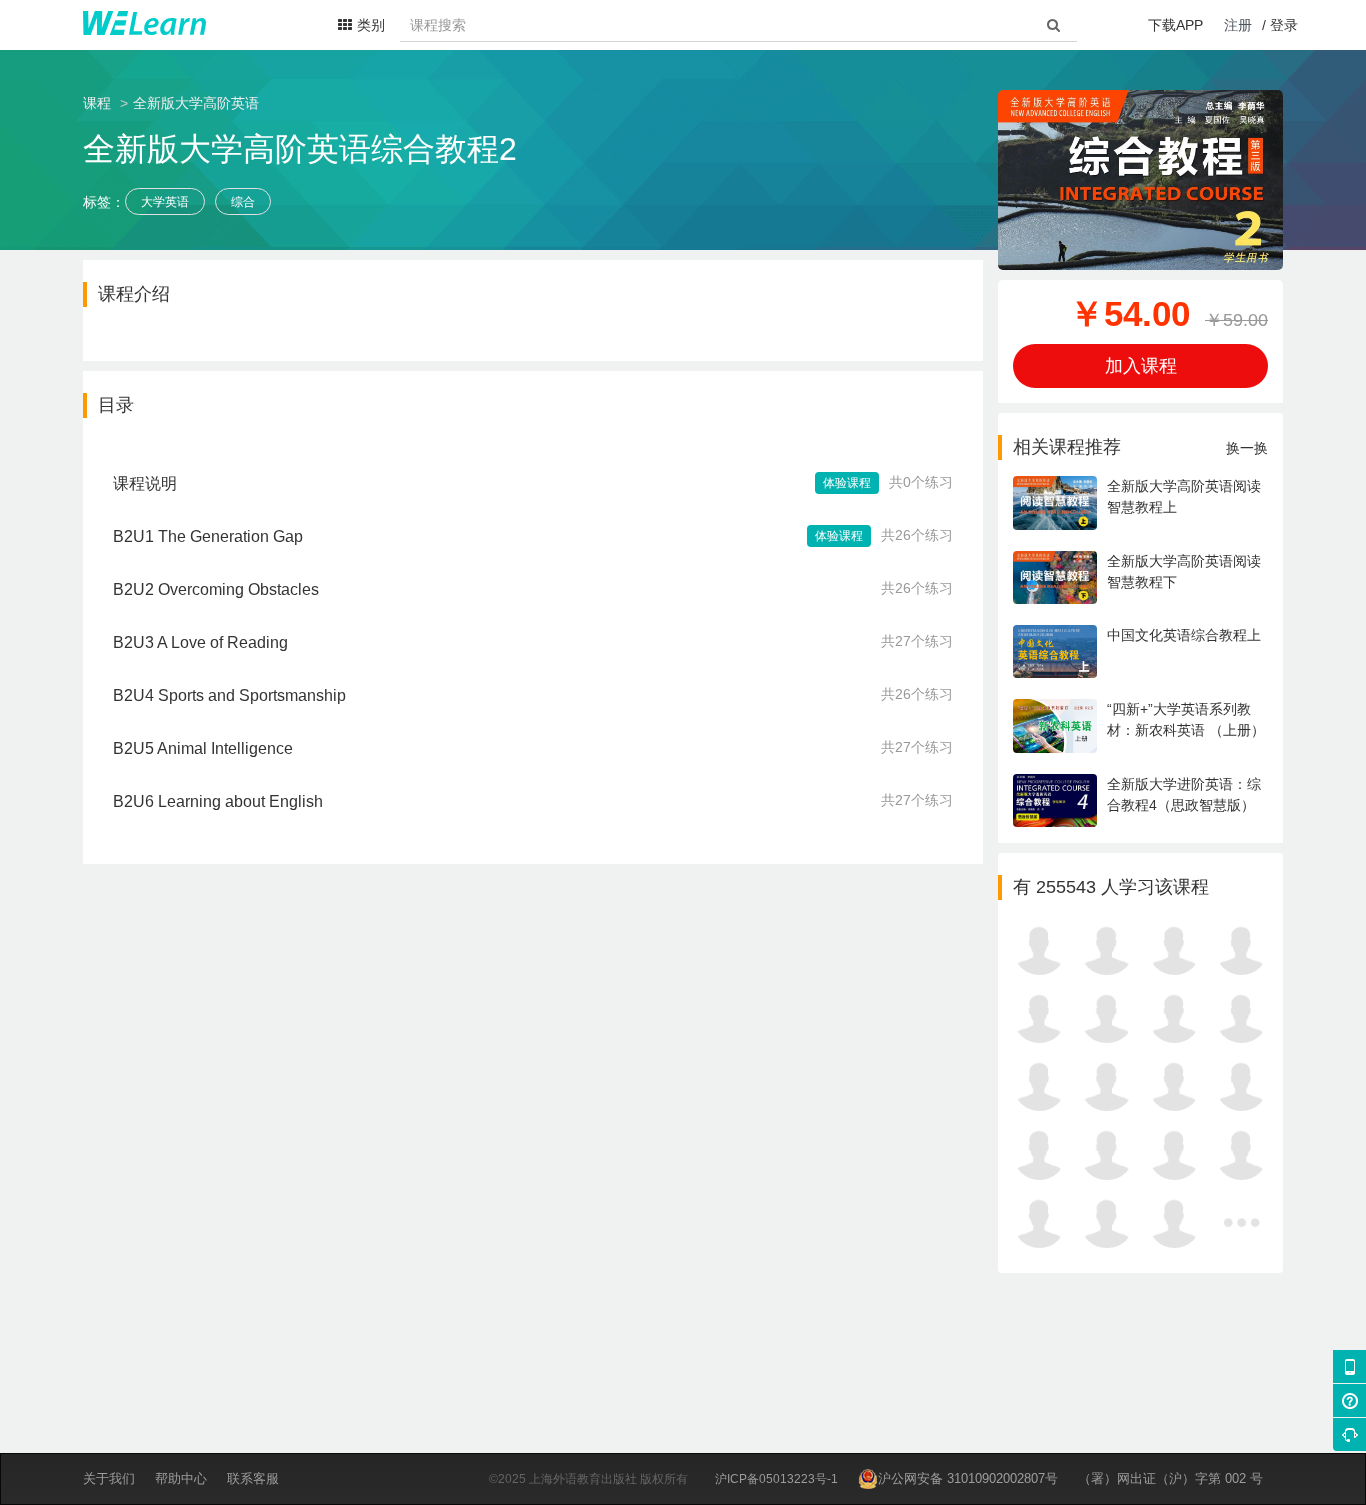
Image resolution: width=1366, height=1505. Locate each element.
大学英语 (165, 202)
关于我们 (109, 1478)
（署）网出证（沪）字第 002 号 (1170, 1478)
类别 (371, 25)
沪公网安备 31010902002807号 (968, 1478)
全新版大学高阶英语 (196, 103)
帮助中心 (181, 1478)
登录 (1284, 25)
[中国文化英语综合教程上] (1140, 673)
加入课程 (1141, 366)
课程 (97, 103)
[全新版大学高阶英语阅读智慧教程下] (1140, 599)
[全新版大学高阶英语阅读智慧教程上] (1140, 525)
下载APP (1175, 25)
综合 (243, 202)
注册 (1238, 25)
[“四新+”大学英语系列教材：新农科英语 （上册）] (1140, 748)
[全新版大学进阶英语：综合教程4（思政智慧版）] (1140, 822)
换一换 (1247, 448)
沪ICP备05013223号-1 (776, 1479)
